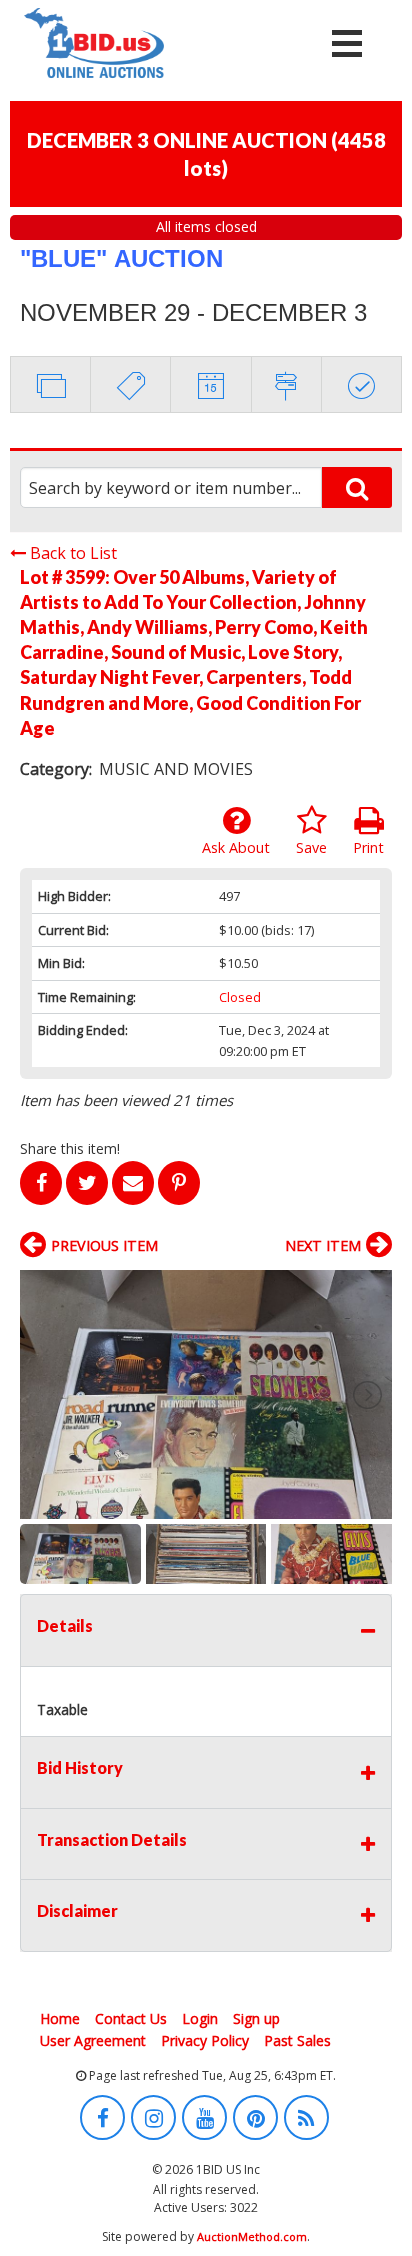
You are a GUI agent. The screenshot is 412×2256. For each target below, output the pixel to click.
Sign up (256, 2018)
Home (60, 2018)
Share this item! (70, 1148)
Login (200, 2018)
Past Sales (297, 2040)
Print (368, 847)
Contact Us (131, 2018)
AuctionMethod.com (252, 2236)
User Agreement (93, 2040)
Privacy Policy (205, 2040)
